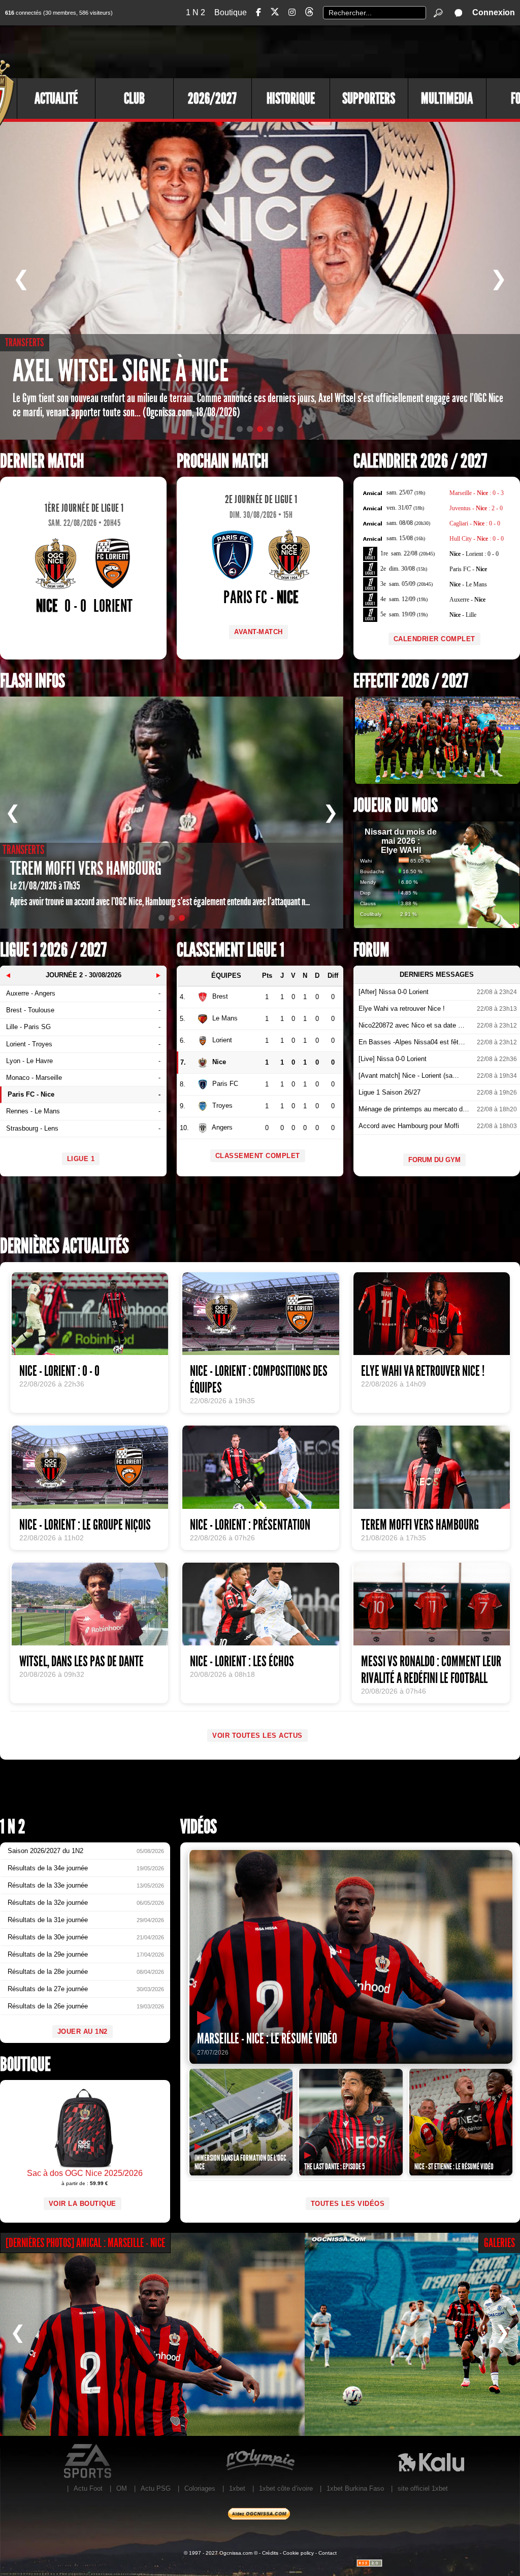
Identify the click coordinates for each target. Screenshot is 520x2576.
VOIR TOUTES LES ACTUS (257, 1736)
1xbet (237, 2488)
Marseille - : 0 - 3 (477, 493)
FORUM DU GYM (434, 1160)
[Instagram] (292, 12)
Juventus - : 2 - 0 (476, 508)
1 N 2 (196, 12)
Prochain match (222, 461)
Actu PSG (156, 2488)
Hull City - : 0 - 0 (477, 539)
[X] (275, 13)
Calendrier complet (434, 639)
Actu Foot (88, 2488)
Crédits (270, 2553)
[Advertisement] (335, 51)
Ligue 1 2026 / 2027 (53, 950)
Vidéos (199, 1827)
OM (122, 2488)
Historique (291, 98)
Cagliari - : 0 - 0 (475, 523)
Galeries (499, 2243)
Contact (328, 2553)
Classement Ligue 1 (231, 950)
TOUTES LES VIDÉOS (348, 2204)
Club (134, 98)
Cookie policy (298, 2553)
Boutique (231, 12)
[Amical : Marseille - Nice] (152, 2334)
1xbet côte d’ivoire (286, 2488)
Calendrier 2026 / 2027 (420, 461)
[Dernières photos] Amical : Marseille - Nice (85, 2243)
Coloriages (200, 2488)
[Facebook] (258, 12)
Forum (371, 950)
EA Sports (89, 2461)
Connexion (494, 12)
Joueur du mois (396, 805)
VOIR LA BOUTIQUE (83, 2204)
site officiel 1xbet (423, 2488)
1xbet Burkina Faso (355, 2488)
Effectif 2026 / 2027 (411, 681)
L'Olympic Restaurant (260, 2461)
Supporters (369, 98)
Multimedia (447, 98)
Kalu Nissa (431, 2461)
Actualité (56, 98)
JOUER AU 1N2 (83, 2032)
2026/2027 (212, 98)
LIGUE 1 (81, 1159)
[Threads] (309, 13)
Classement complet (258, 1156)
